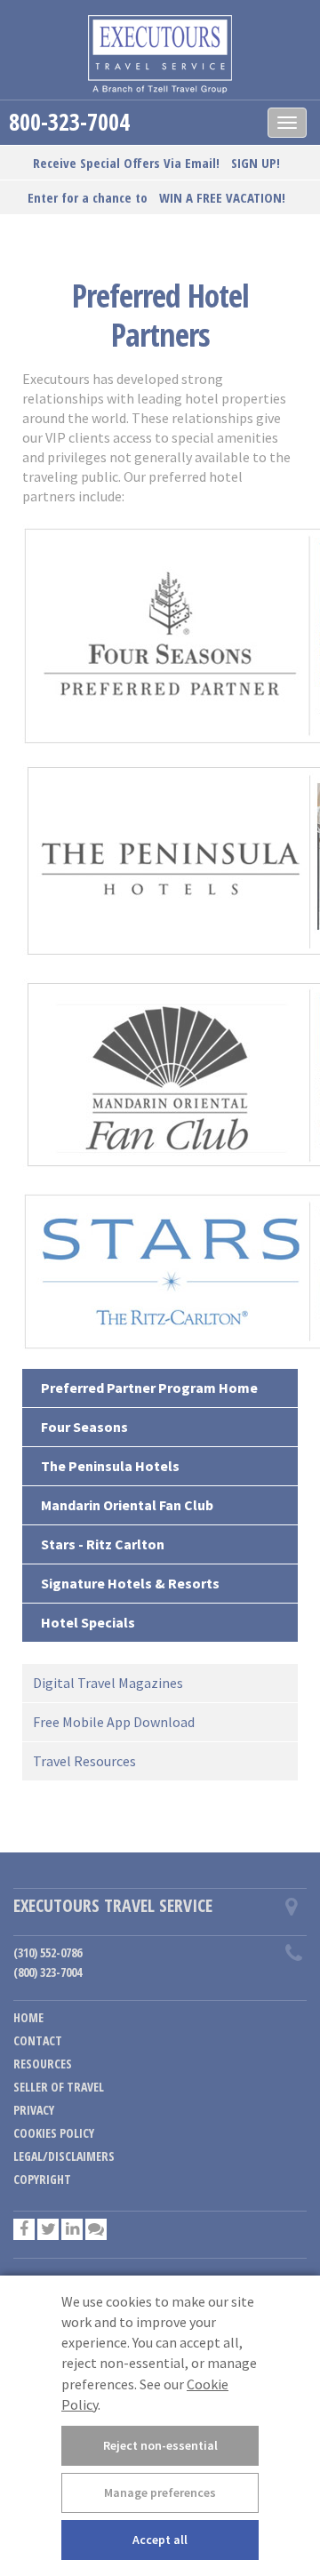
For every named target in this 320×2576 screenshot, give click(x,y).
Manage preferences (160, 2492)
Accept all (160, 2540)
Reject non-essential (160, 2445)
